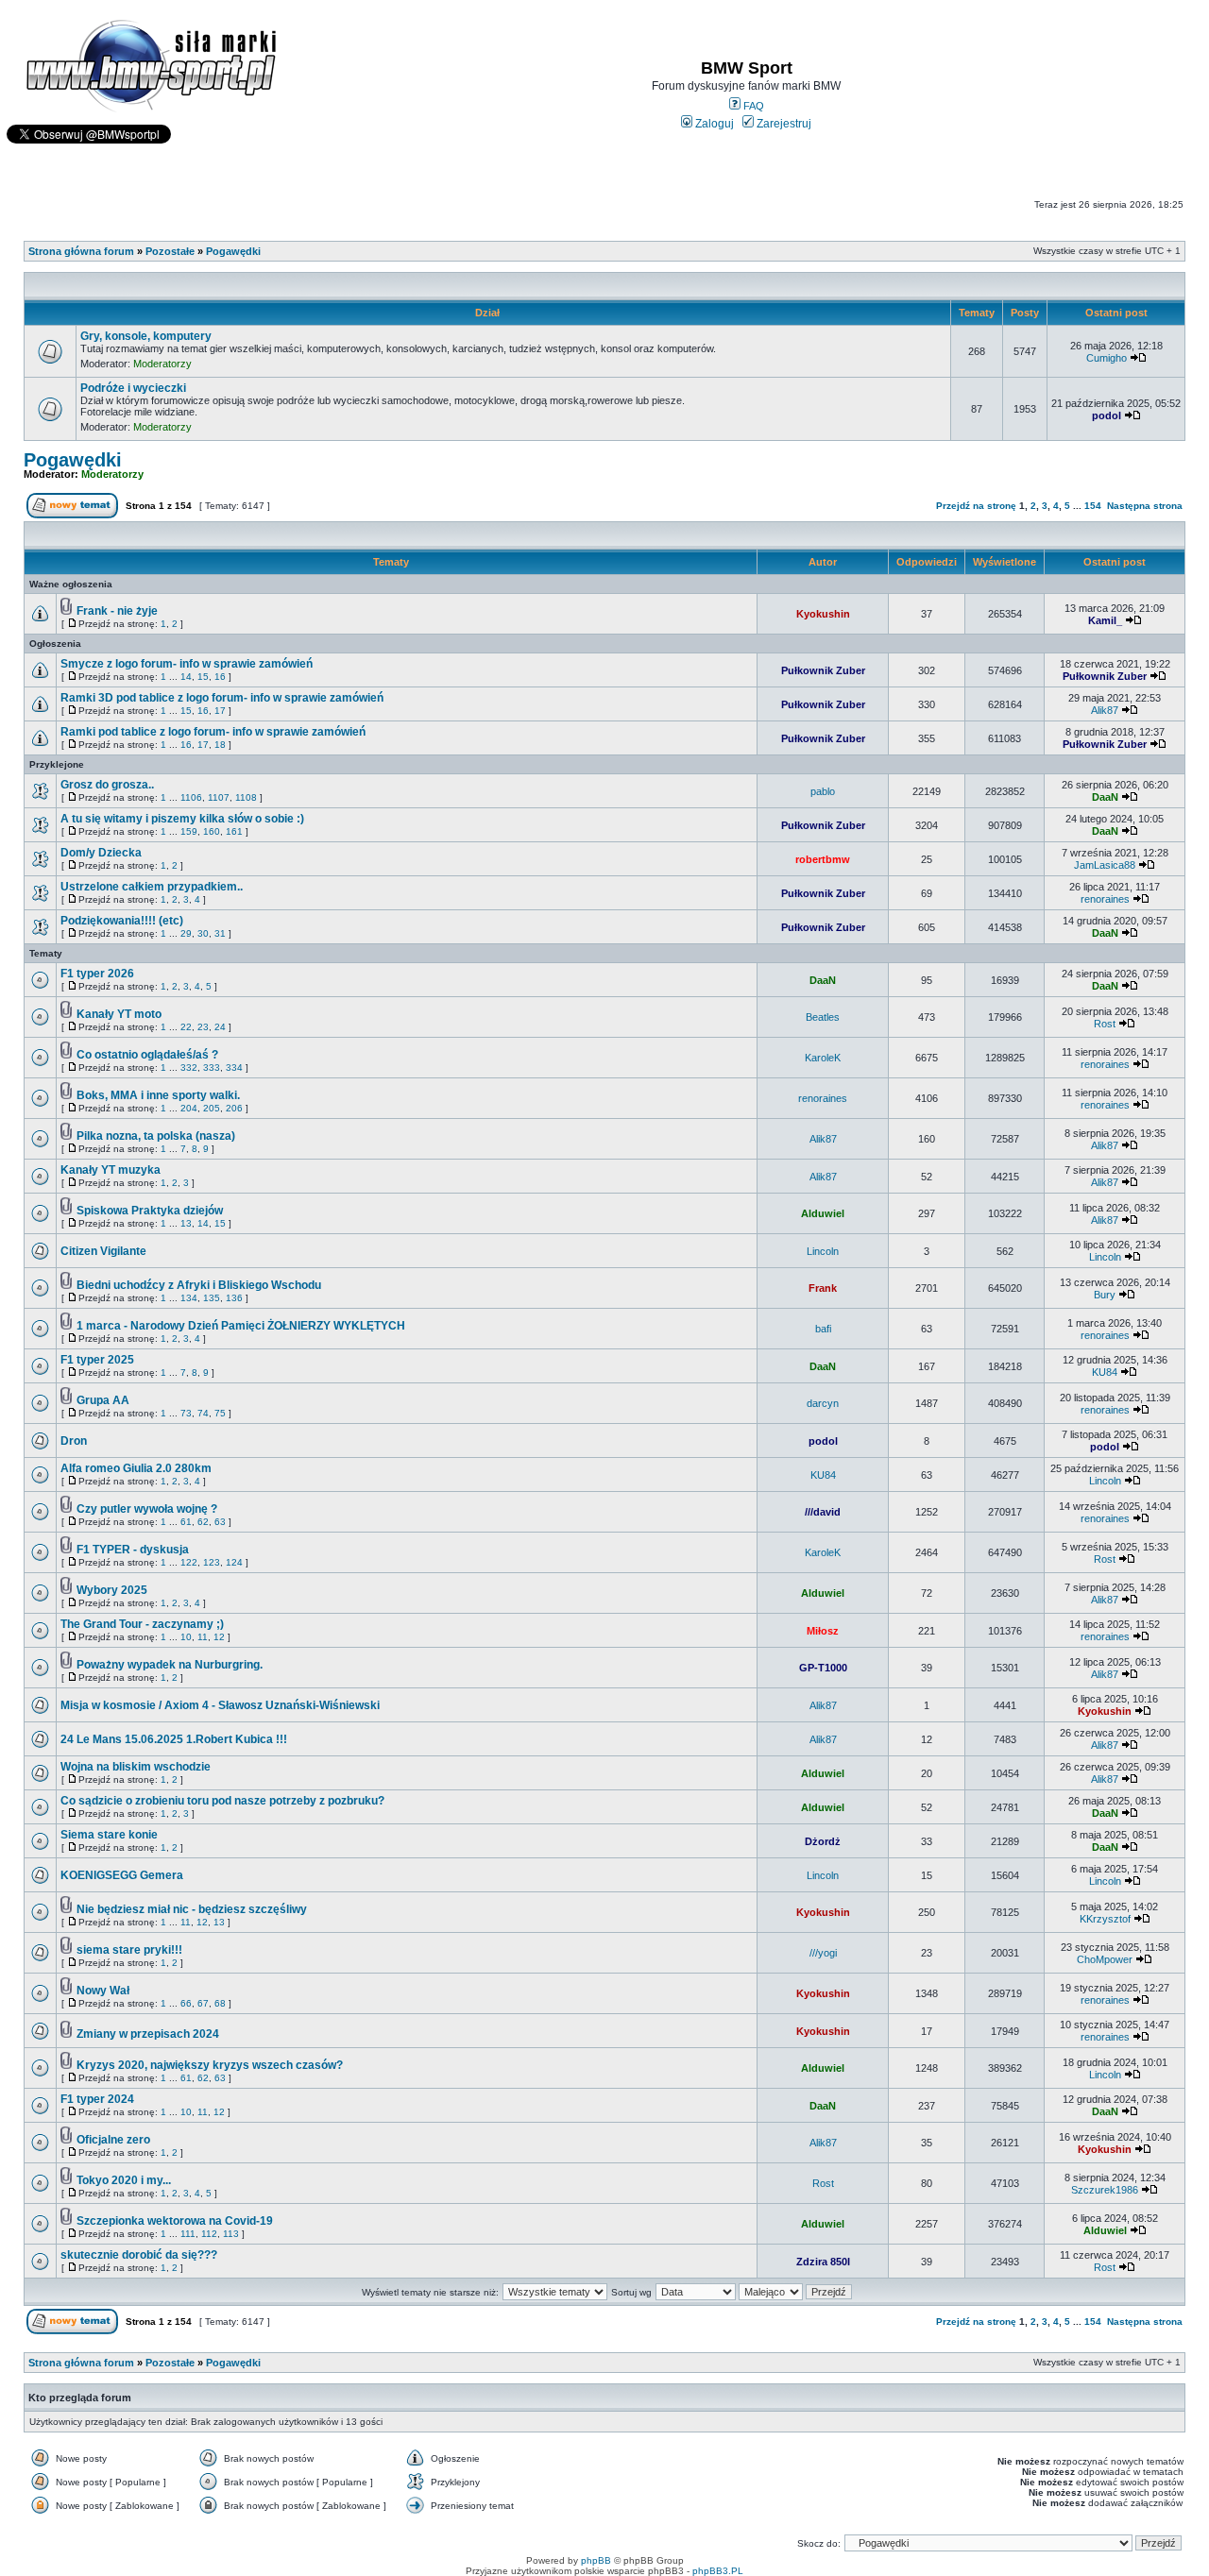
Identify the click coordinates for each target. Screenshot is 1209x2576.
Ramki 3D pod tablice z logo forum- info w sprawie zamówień (222, 698)
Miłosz (823, 1631)
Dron (74, 1441)
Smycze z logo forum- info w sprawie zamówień (187, 664)
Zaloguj (713, 124)
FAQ (752, 106)
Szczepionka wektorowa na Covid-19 (175, 2221)
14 (186, 677)
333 (212, 1068)
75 (220, 1413)
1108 (246, 797)
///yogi (823, 1953)
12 (219, 1637)
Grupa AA (103, 1400)
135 (212, 1298)
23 (203, 1027)
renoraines (1105, 899)
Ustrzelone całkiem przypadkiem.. (152, 887)
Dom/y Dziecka (101, 853)
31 (220, 933)
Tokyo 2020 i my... (124, 2180)
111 (188, 2234)
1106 (191, 797)
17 (220, 711)
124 (234, 1562)
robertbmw (823, 859)
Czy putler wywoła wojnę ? (147, 1509)
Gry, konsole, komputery (146, 336)
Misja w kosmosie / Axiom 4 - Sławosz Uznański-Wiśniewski (220, 1705)
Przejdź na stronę (976, 506)
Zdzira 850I (823, 2262)
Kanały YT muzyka (111, 1170)
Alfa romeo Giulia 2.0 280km (136, 1468)
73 (186, 1413)
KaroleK (823, 1058)
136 (234, 1298)
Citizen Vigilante (103, 1251)
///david (823, 1512)
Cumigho (1107, 358)
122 (189, 1562)
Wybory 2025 (112, 1590)
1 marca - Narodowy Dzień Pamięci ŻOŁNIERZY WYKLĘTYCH (241, 1326)
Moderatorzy (162, 364)
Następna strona (1145, 506)
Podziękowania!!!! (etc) (122, 921)
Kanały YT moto (119, 1014)
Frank (823, 1288)
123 (212, 1562)
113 (231, 2234)
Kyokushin (823, 614)
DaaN (1105, 797)
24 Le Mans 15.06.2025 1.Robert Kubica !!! (174, 1739)
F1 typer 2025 (97, 1360)
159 (189, 831)
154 (1093, 506)
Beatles (823, 1017)
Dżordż (823, 1841)
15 (203, 677)
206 (234, 1108)
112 (209, 2234)
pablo (823, 791)
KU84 (1105, 1372)
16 (220, 677)
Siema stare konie (109, 1835)
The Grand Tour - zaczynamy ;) (142, 1624)
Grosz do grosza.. (107, 785)
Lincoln (823, 1251)
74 (203, 1413)
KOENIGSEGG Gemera (122, 1875)
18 (220, 745)
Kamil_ (1105, 620)
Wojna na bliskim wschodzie (136, 1767)
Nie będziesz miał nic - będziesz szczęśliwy (192, 1909)
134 (189, 1298)
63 (220, 1522)
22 (186, 1027)
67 (203, 2003)
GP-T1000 (823, 1668)
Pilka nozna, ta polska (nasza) (156, 1136)
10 (186, 1637)
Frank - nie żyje (117, 611)
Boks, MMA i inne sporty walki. (158, 1095)
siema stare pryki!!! (129, 1950)
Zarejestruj (783, 124)
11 (203, 1637)
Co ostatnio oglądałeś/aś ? (147, 1055)
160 (212, 831)
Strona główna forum (81, 251)
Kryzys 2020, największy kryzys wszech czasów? (210, 2065)
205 (212, 1108)
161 (234, 831)
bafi (823, 1329)
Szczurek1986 (1105, 2190)
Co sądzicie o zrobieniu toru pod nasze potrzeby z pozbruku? (222, 1801)
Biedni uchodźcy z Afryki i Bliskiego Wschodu (199, 1285)
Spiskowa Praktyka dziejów (150, 1211)
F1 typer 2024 (97, 2099)
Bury (1105, 1295)
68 (220, 2003)
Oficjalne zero (113, 2140)
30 (203, 933)
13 (186, 1223)
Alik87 (1105, 710)
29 (186, 933)
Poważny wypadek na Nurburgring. (170, 1665)
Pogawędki (233, 251)
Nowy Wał (103, 1991)
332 (189, 1068)
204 (189, 1108)
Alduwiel (823, 1213)
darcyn (823, 1403)
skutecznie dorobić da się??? (139, 2255)
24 (220, 1027)
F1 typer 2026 (97, 974)
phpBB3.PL (718, 2571)
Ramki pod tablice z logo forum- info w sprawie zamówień (213, 732)
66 (186, 2003)
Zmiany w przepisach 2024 (148, 2034)
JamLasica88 (1105, 865)
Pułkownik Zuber (823, 670)
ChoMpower (1105, 1959)
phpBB (596, 2560)
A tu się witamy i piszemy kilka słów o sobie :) (182, 819)
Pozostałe (170, 251)
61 (186, 1522)
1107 (219, 797)
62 (203, 1522)
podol (1107, 415)
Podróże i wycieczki (133, 388)
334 (234, 1068)
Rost (1105, 1024)
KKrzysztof (1105, 1919)
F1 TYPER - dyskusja (133, 1550)
